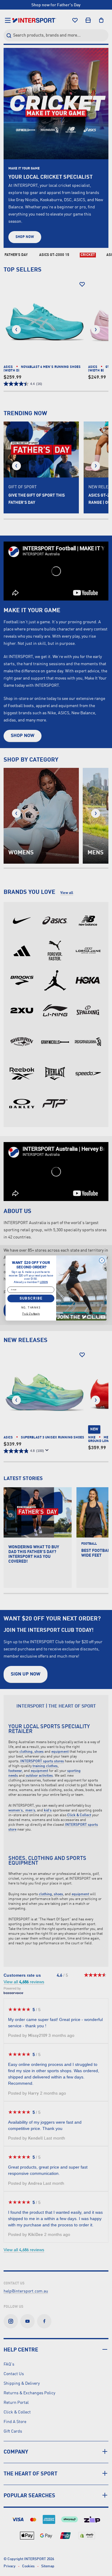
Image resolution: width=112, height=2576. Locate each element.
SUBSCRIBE (31, 1298)
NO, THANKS (31, 1308)
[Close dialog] (102, 1260)
